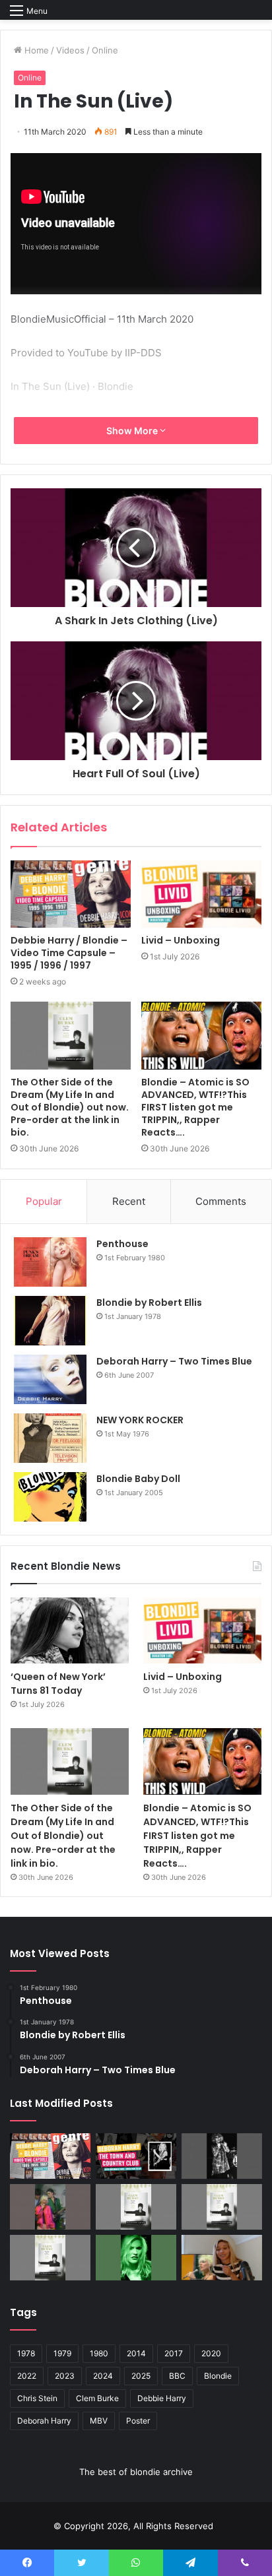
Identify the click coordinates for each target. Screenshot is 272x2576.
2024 (103, 2376)
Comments (221, 1201)
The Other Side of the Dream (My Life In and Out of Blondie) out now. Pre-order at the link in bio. (70, 1107)
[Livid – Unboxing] (201, 894)
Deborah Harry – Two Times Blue (174, 1361)
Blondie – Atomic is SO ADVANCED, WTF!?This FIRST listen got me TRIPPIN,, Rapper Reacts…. (195, 1107)
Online (105, 50)
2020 (211, 2353)
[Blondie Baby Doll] (50, 1497)
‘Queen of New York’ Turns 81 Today (58, 1684)
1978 (26, 2353)
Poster (138, 2421)
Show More (133, 431)
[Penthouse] (50, 1262)
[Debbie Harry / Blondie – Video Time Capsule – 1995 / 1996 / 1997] (71, 894)
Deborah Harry (44, 2421)
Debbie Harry (162, 2398)
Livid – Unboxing (181, 940)
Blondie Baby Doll (138, 1479)
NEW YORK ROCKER (140, 1420)
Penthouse (122, 1244)
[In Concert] (136, 2156)
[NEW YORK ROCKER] (50, 1438)
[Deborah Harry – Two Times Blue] (50, 1379)
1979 (62, 2353)
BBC (177, 2376)
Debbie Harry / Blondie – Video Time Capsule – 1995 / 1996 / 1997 (69, 953)
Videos (70, 50)
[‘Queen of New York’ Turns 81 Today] (70, 1630)
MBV (99, 2421)
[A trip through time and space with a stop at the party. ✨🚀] (222, 2156)
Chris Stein (37, 2398)
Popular (44, 1201)
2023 (65, 2376)
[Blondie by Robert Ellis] (50, 1321)
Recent (129, 1201)
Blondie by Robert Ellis (149, 1303)
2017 (174, 2353)
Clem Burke (97, 2398)
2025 (141, 2376)
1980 (99, 2353)
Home (35, 50)
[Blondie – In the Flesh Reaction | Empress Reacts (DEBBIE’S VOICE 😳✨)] (222, 2258)
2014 (136, 2353)
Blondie (218, 2376)
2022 (27, 2376)
